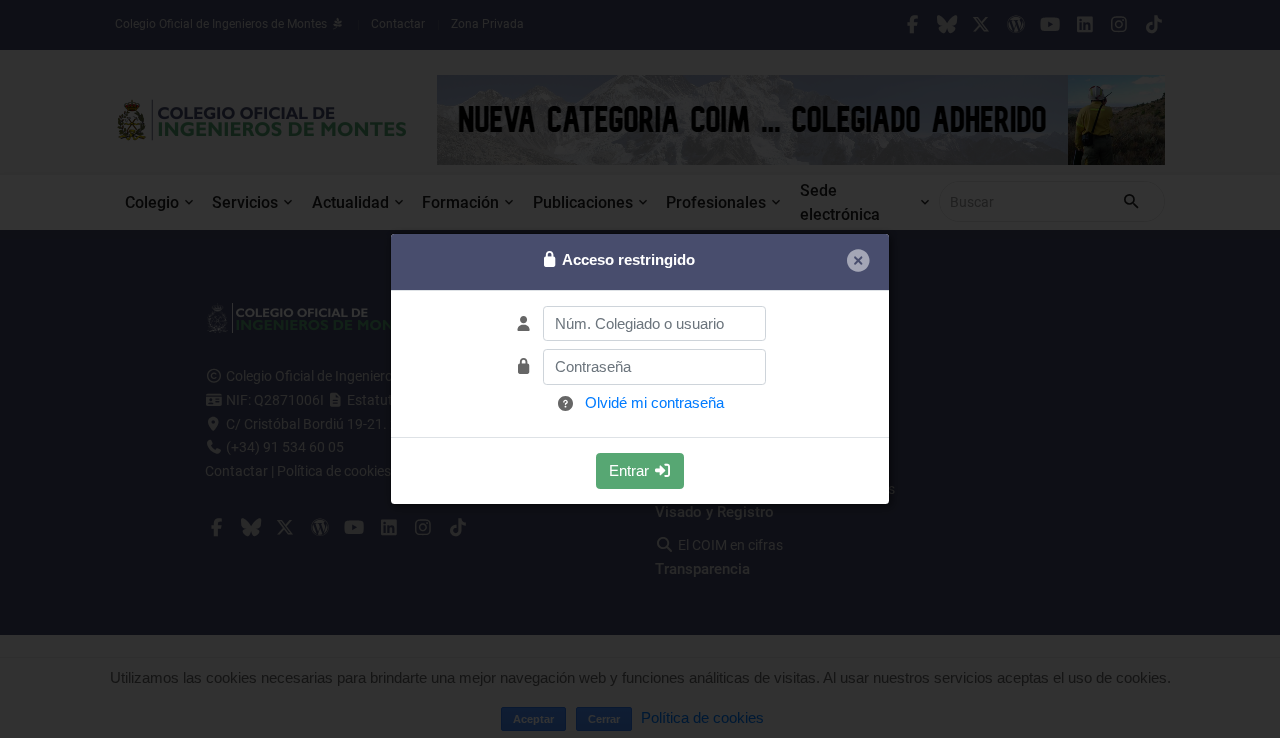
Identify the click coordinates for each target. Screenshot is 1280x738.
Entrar (631, 470)
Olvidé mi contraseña (654, 402)
